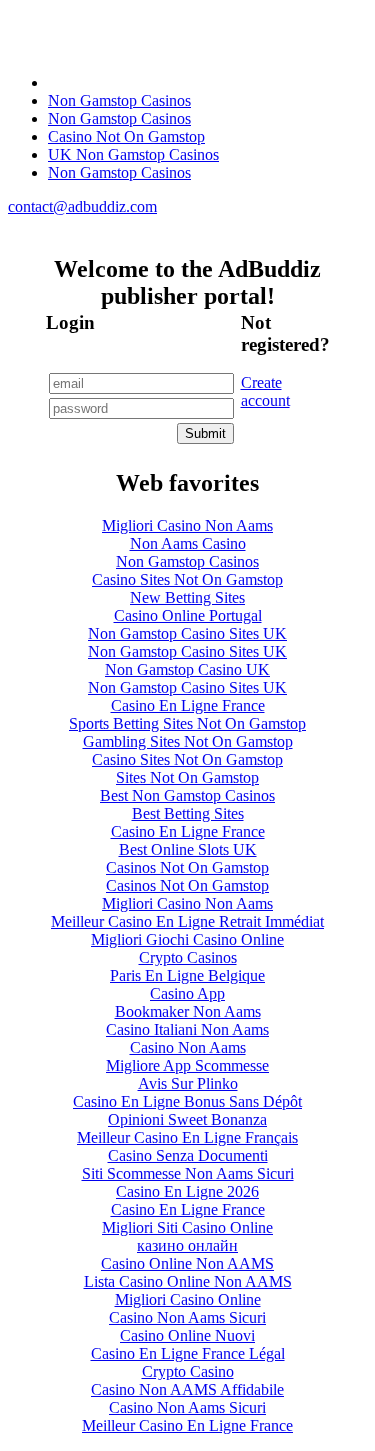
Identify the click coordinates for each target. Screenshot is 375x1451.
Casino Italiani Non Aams (187, 1029)
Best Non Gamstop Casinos (187, 795)
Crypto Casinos (188, 957)
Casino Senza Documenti (188, 1155)
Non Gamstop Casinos (119, 100)
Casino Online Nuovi (187, 1335)
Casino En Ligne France (188, 705)
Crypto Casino (188, 1371)
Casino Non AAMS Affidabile (187, 1389)
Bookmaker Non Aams (188, 1011)
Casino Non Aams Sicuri (187, 1317)
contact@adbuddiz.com (82, 206)
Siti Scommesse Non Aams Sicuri (188, 1173)
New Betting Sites (187, 597)
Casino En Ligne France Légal (188, 1353)
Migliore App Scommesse (187, 1065)
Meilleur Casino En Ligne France (187, 1425)
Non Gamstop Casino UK (187, 669)
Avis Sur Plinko (188, 1083)
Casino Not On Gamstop (126, 136)
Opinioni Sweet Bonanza (187, 1119)
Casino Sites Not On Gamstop (187, 579)
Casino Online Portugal (188, 615)
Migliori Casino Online (188, 1299)
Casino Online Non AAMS (187, 1263)
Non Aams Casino (188, 543)
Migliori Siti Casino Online (187, 1227)
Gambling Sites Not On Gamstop (188, 741)
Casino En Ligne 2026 (187, 1191)
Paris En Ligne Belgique (187, 975)
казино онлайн (187, 1245)
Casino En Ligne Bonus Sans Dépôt (187, 1101)
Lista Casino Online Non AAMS (188, 1281)
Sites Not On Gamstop (187, 777)
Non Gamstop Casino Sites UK (187, 633)
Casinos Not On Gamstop (187, 867)
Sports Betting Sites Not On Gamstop (187, 723)
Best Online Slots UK (188, 849)
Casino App (187, 993)
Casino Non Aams (188, 1047)
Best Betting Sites (188, 813)
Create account (265, 391)
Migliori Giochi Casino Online (187, 939)
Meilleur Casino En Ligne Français (187, 1137)
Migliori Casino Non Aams (187, 525)
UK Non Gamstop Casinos (133, 154)
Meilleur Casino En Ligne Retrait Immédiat (187, 921)
